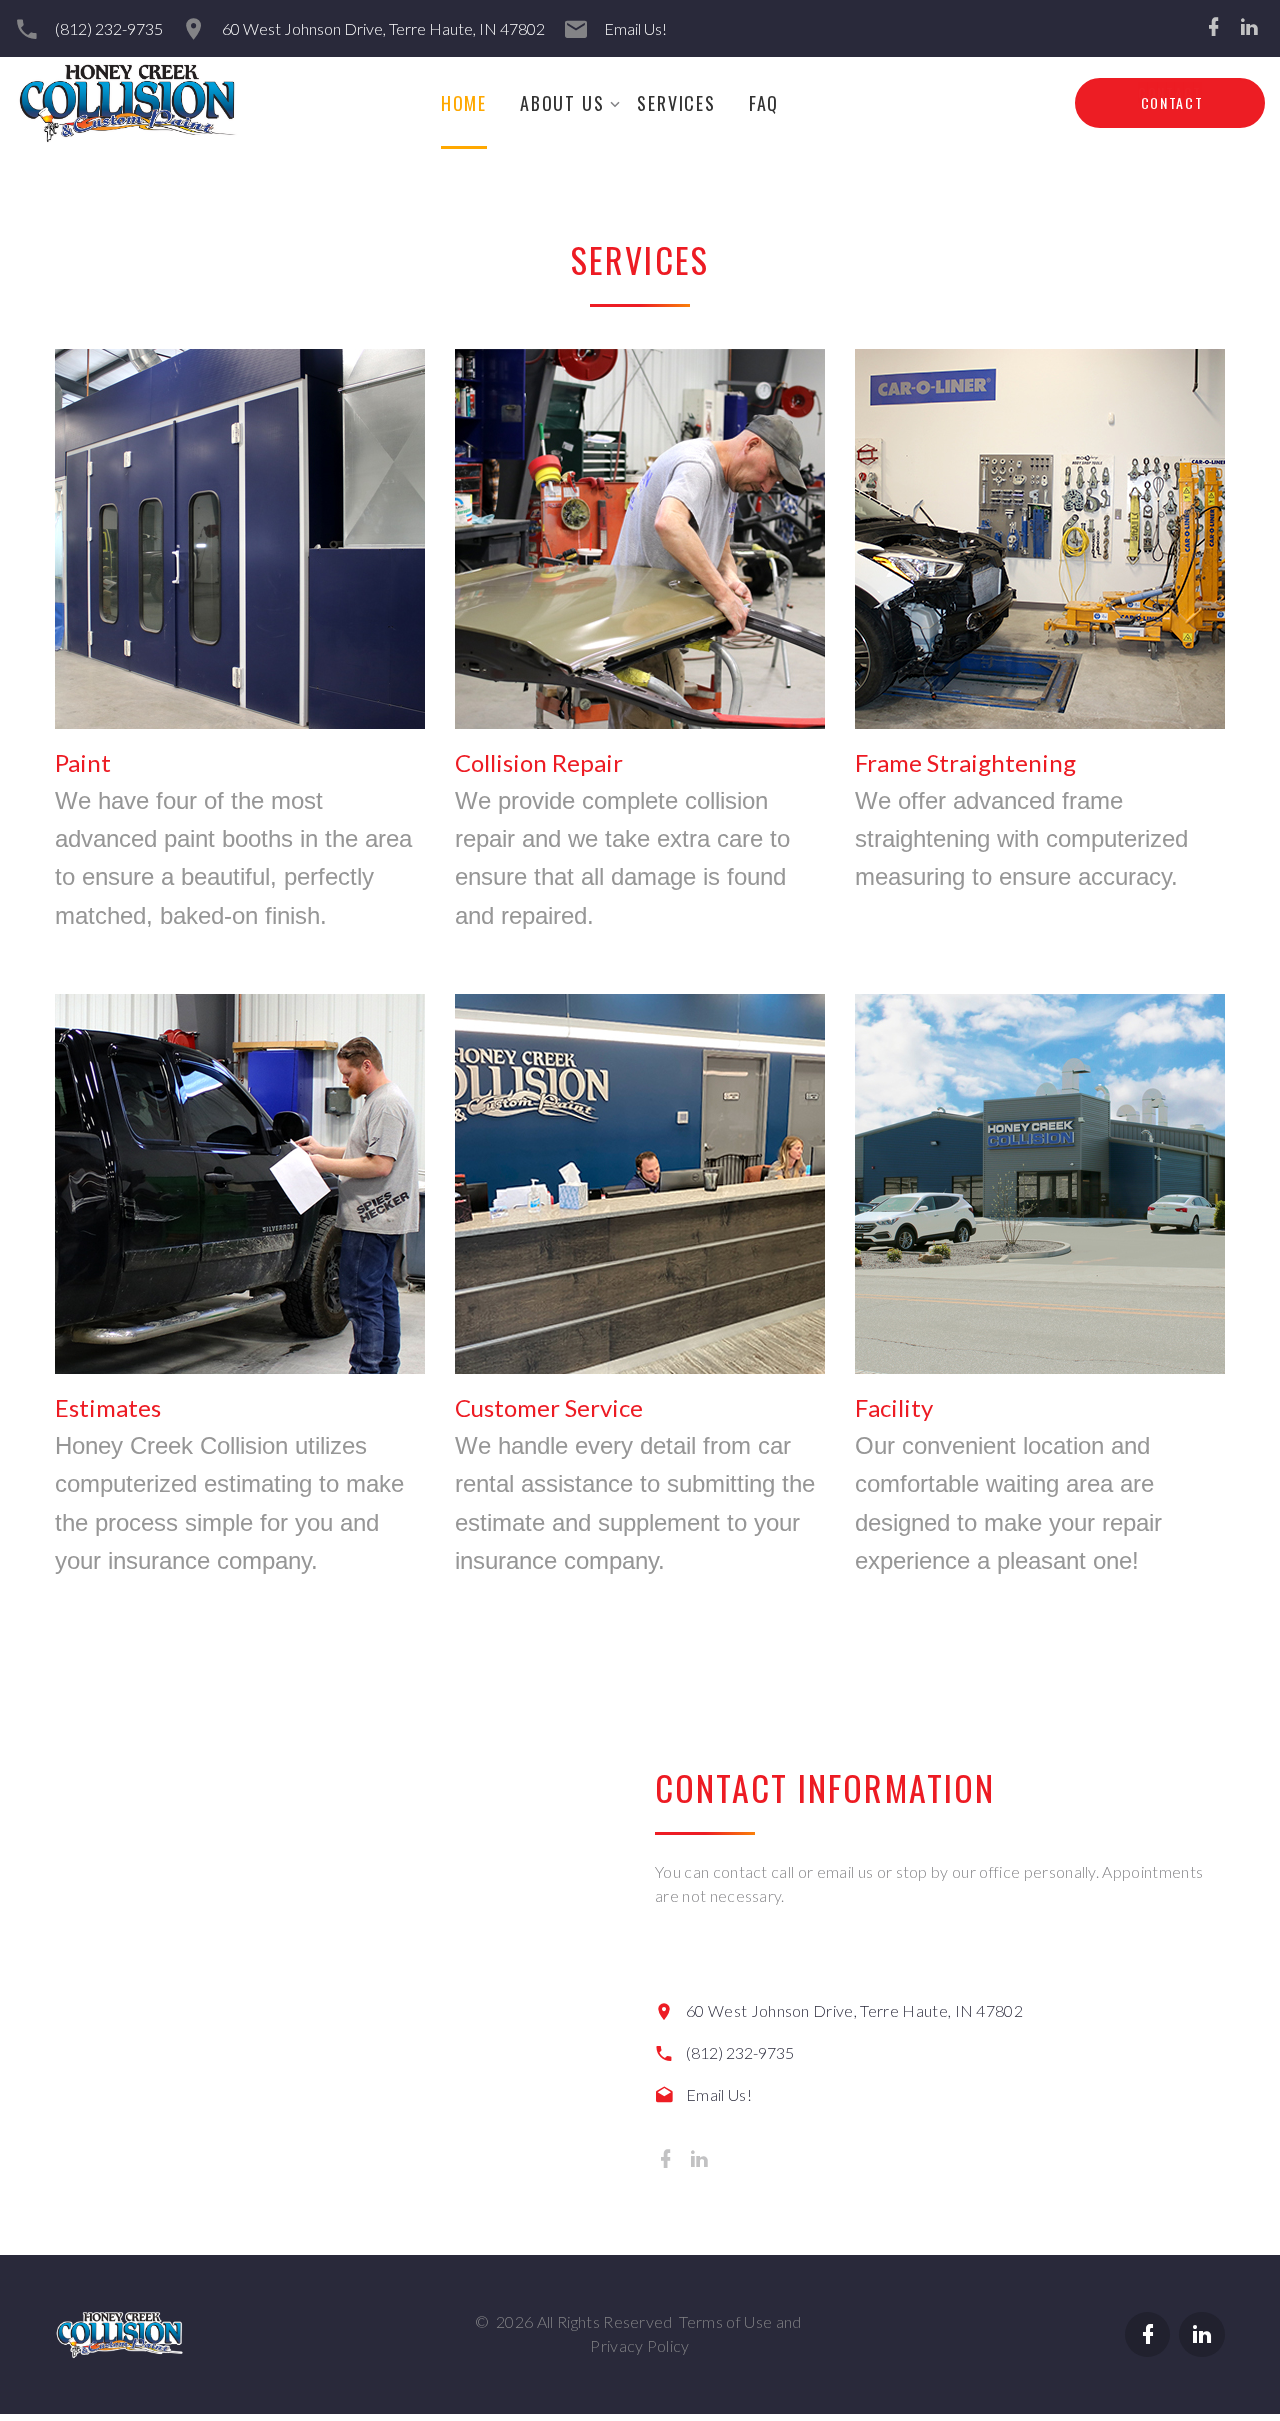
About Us (562, 103)
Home (464, 103)
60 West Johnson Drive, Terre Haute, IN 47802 (383, 28)
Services (676, 103)
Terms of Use (725, 2321)
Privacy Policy (639, 2345)
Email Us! (635, 28)
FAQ (764, 103)
